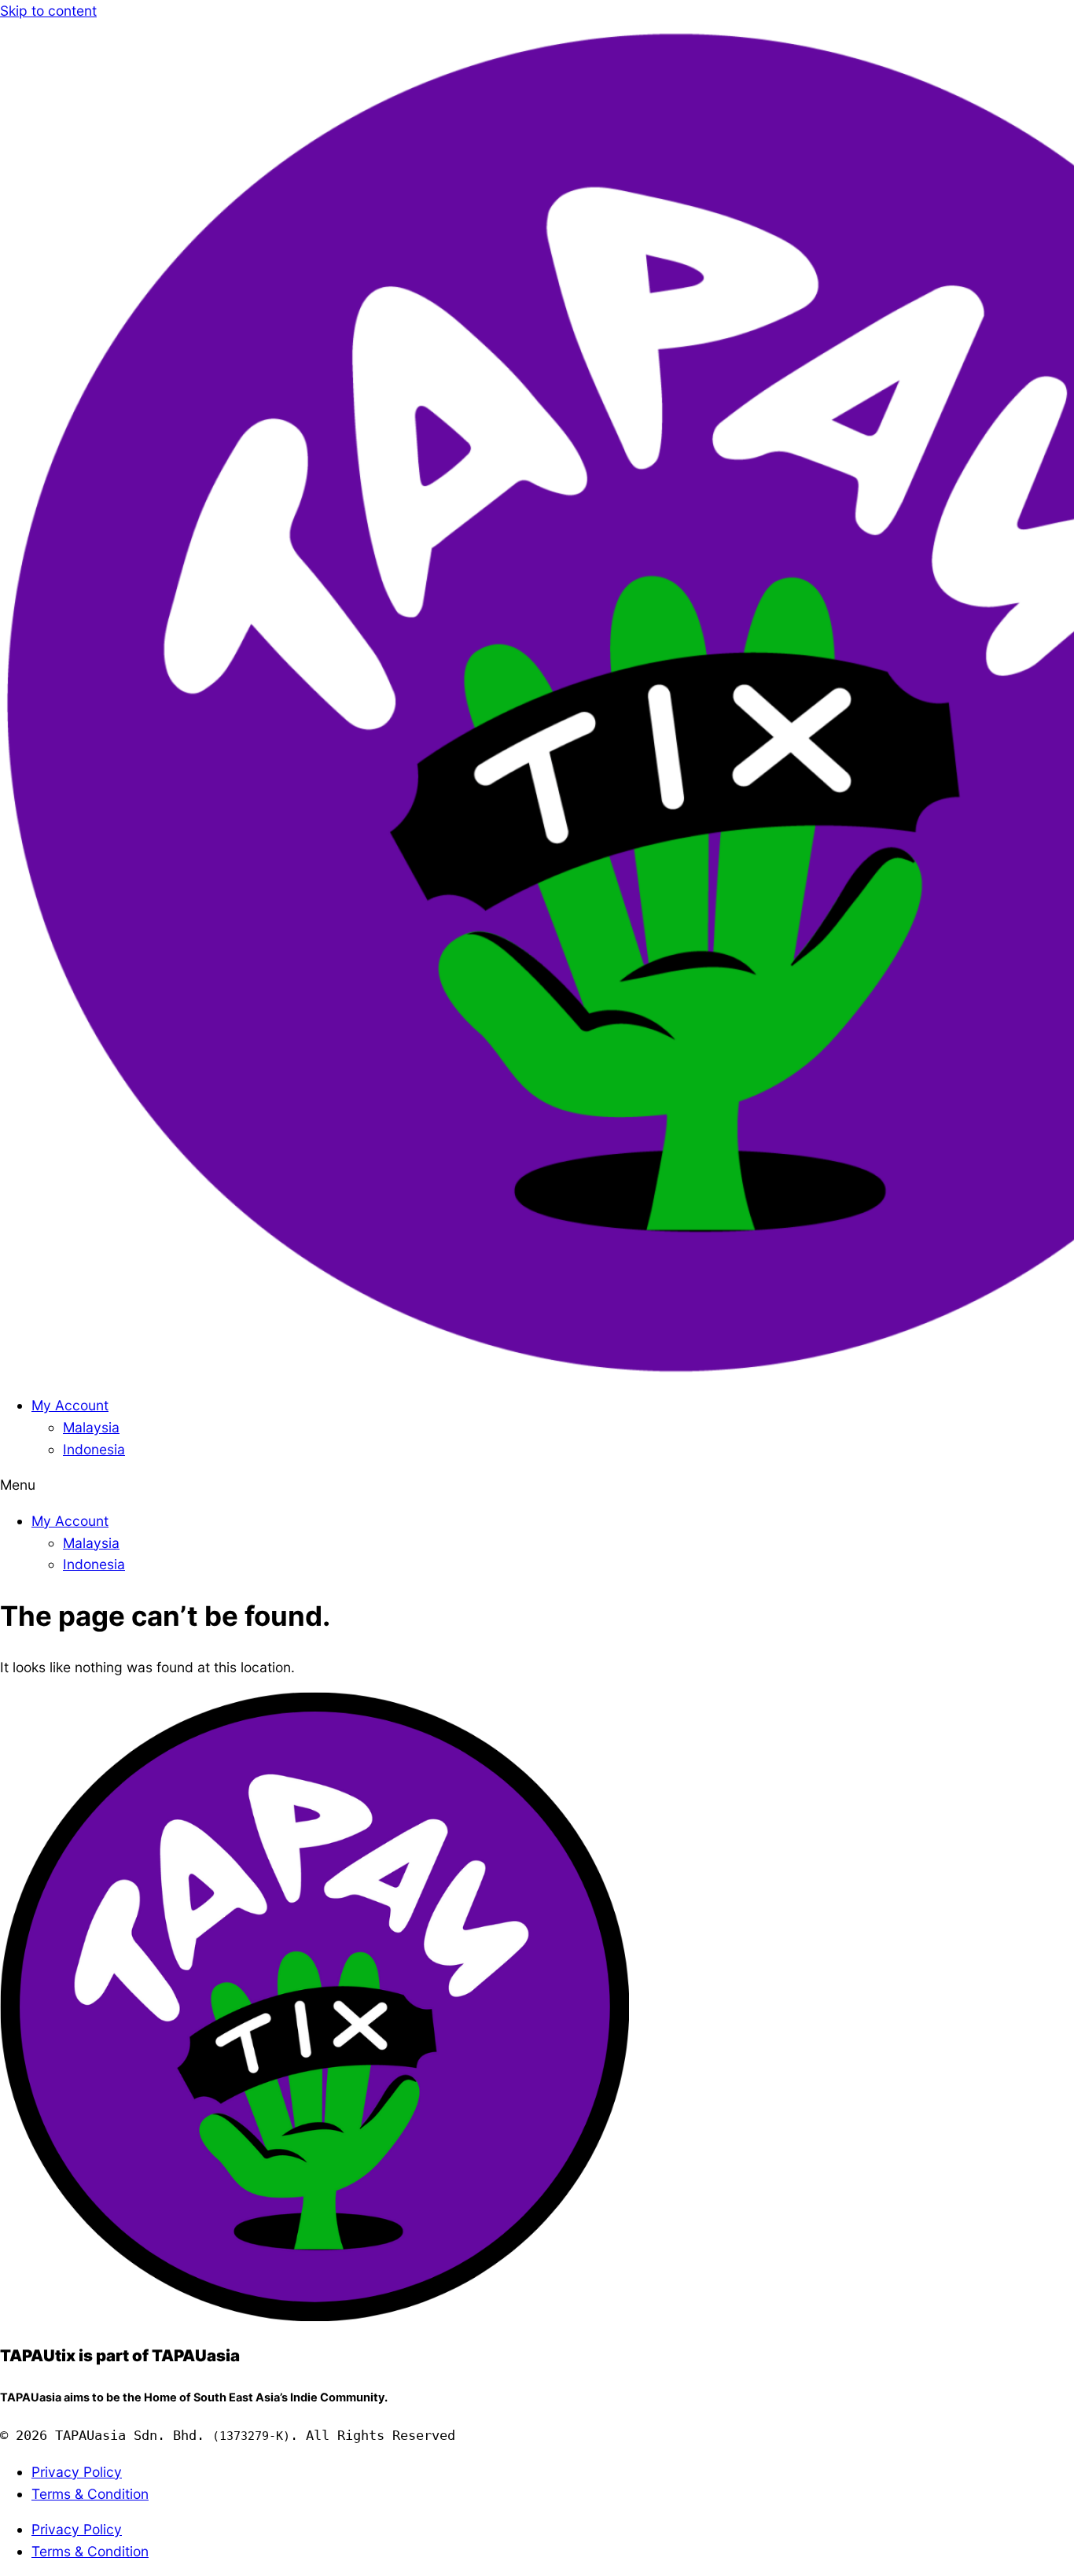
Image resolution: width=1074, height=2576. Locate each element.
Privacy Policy (77, 2472)
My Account (70, 1405)
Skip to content (48, 11)
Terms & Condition (90, 2494)
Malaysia (91, 1427)
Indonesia (94, 1449)
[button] (537, 1485)
